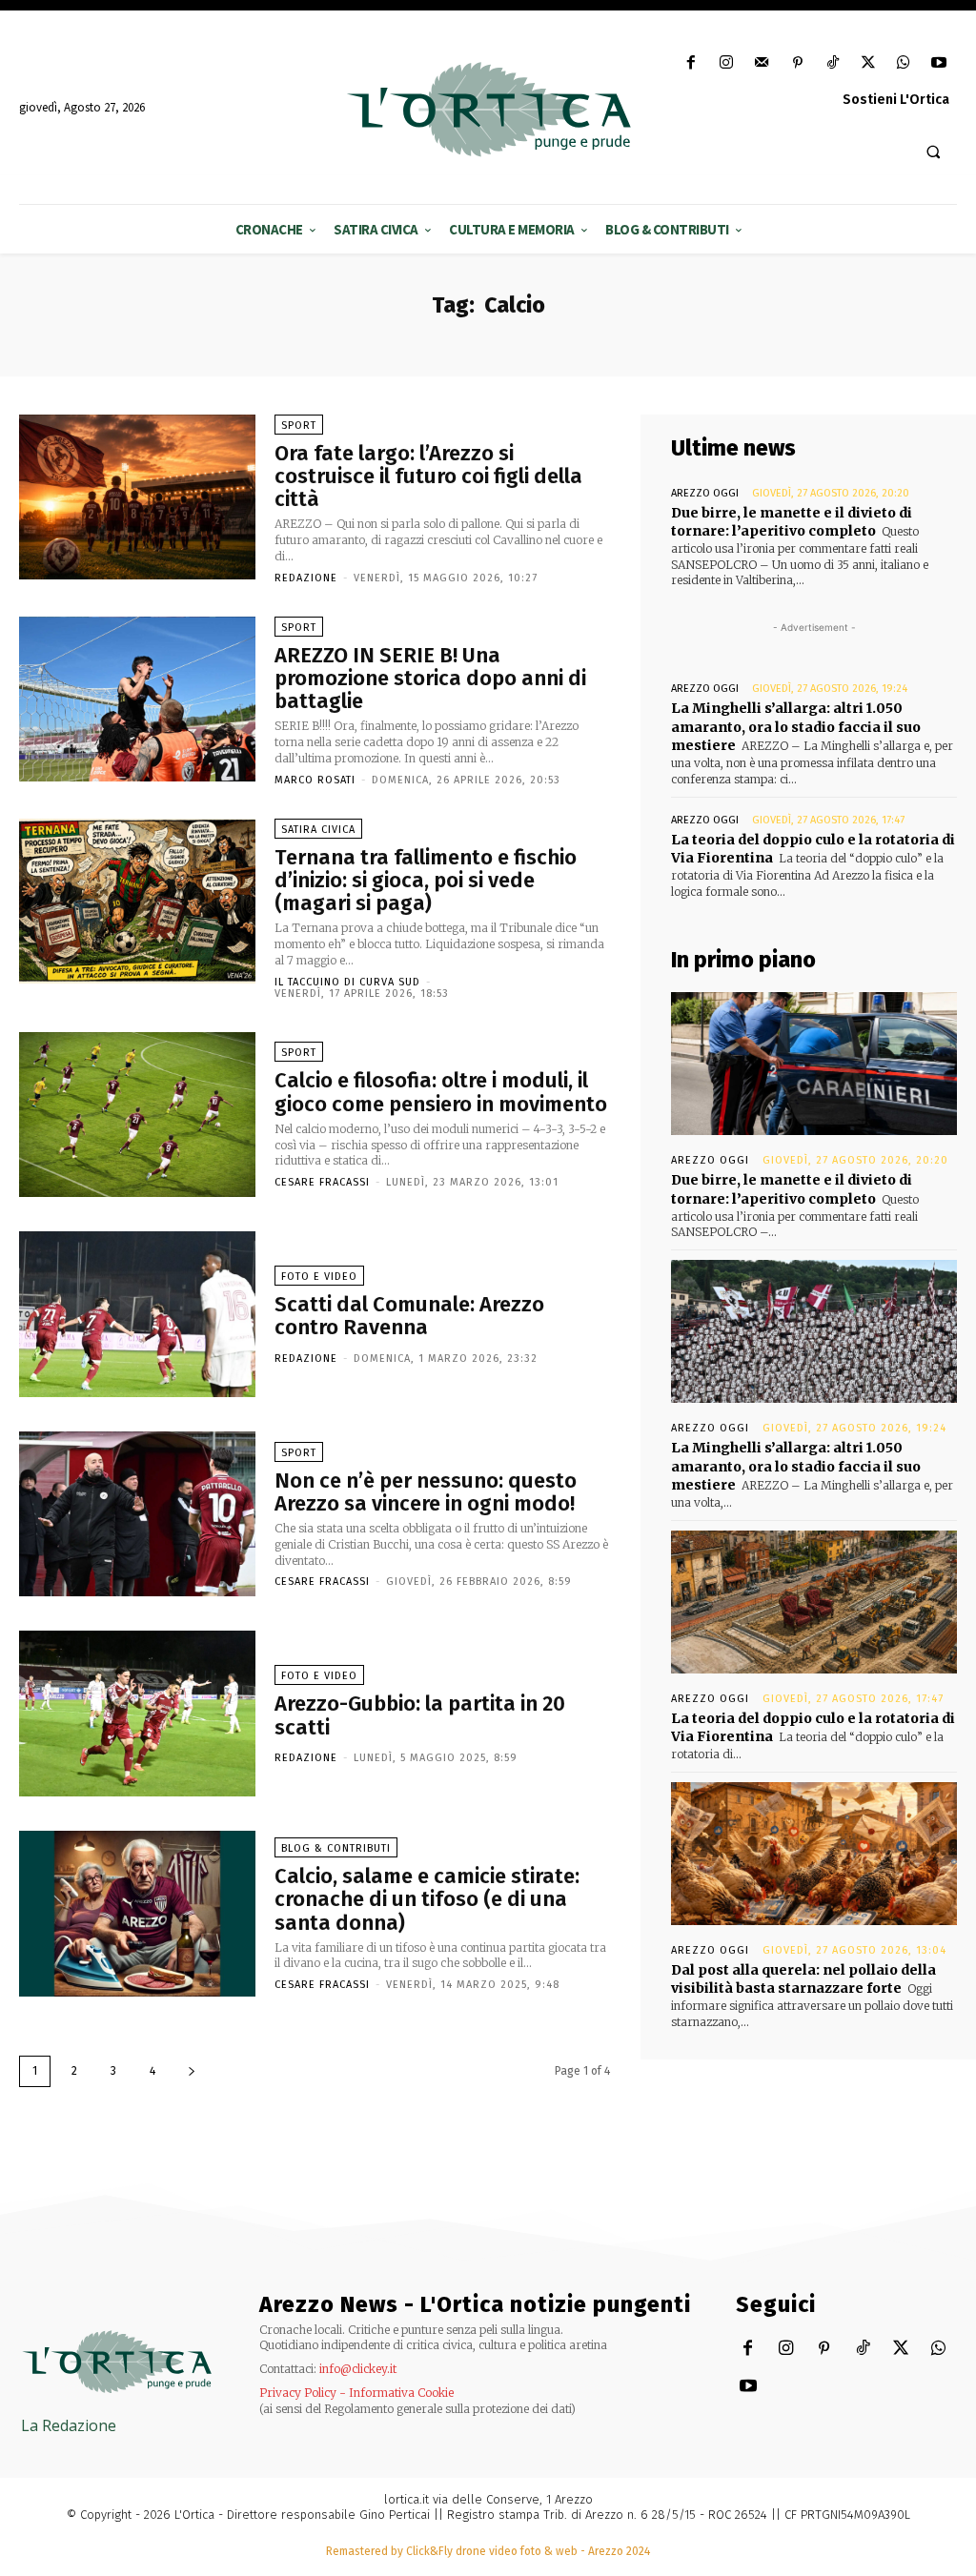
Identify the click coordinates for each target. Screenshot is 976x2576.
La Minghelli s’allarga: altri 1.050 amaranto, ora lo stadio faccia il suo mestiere (796, 727)
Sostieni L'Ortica (896, 100)
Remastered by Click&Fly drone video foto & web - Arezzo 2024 (488, 2551)
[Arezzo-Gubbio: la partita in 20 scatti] (137, 1714)
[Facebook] (691, 63)
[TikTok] (833, 63)
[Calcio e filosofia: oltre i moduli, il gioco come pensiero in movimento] (137, 1115)
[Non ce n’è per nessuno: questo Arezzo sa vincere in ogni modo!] (137, 1514)
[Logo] (488, 110)
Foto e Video (319, 1277)
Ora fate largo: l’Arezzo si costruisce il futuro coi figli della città (428, 476)
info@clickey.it (358, 2369)
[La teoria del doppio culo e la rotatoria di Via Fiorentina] (814, 1602)
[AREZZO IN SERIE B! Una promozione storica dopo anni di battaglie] (137, 700)
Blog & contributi (336, 1848)
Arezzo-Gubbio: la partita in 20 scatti (420, 1715)
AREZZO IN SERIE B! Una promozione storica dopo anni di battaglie (430, 678)
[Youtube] (939, 63)
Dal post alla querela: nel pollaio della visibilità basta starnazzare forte (803, 1979)
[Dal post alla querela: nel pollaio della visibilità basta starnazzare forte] (814, 1854)
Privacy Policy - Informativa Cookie (356, 2393)
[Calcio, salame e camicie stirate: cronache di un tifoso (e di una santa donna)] (137, 1914)
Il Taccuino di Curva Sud (347, 982)
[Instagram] (727, 63)
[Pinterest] (797, 63)
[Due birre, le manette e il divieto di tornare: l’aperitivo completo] (814, 1064)
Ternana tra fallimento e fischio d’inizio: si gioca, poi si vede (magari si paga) (426, 880)
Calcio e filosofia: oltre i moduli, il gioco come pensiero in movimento (441, 1092)
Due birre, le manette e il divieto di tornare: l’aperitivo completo (792, 522)
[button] (933, 152)
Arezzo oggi (705, 493)
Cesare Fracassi (322, 1182)
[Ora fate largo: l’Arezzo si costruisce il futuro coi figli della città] (137, 497)
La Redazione (69, 2425)
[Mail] (762, 63)
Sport (299, 426)
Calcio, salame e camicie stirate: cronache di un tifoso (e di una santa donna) (427, 1899)
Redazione (306, 578)
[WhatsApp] (904, 63)
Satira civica (318, 830)
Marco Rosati (315, 780)
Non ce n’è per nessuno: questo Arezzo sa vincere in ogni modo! (426, 1492)
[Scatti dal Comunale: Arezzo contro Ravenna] (137, 1314)
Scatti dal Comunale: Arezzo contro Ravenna (409, 1316)
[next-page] (192, 2071)
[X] (868, 63)
